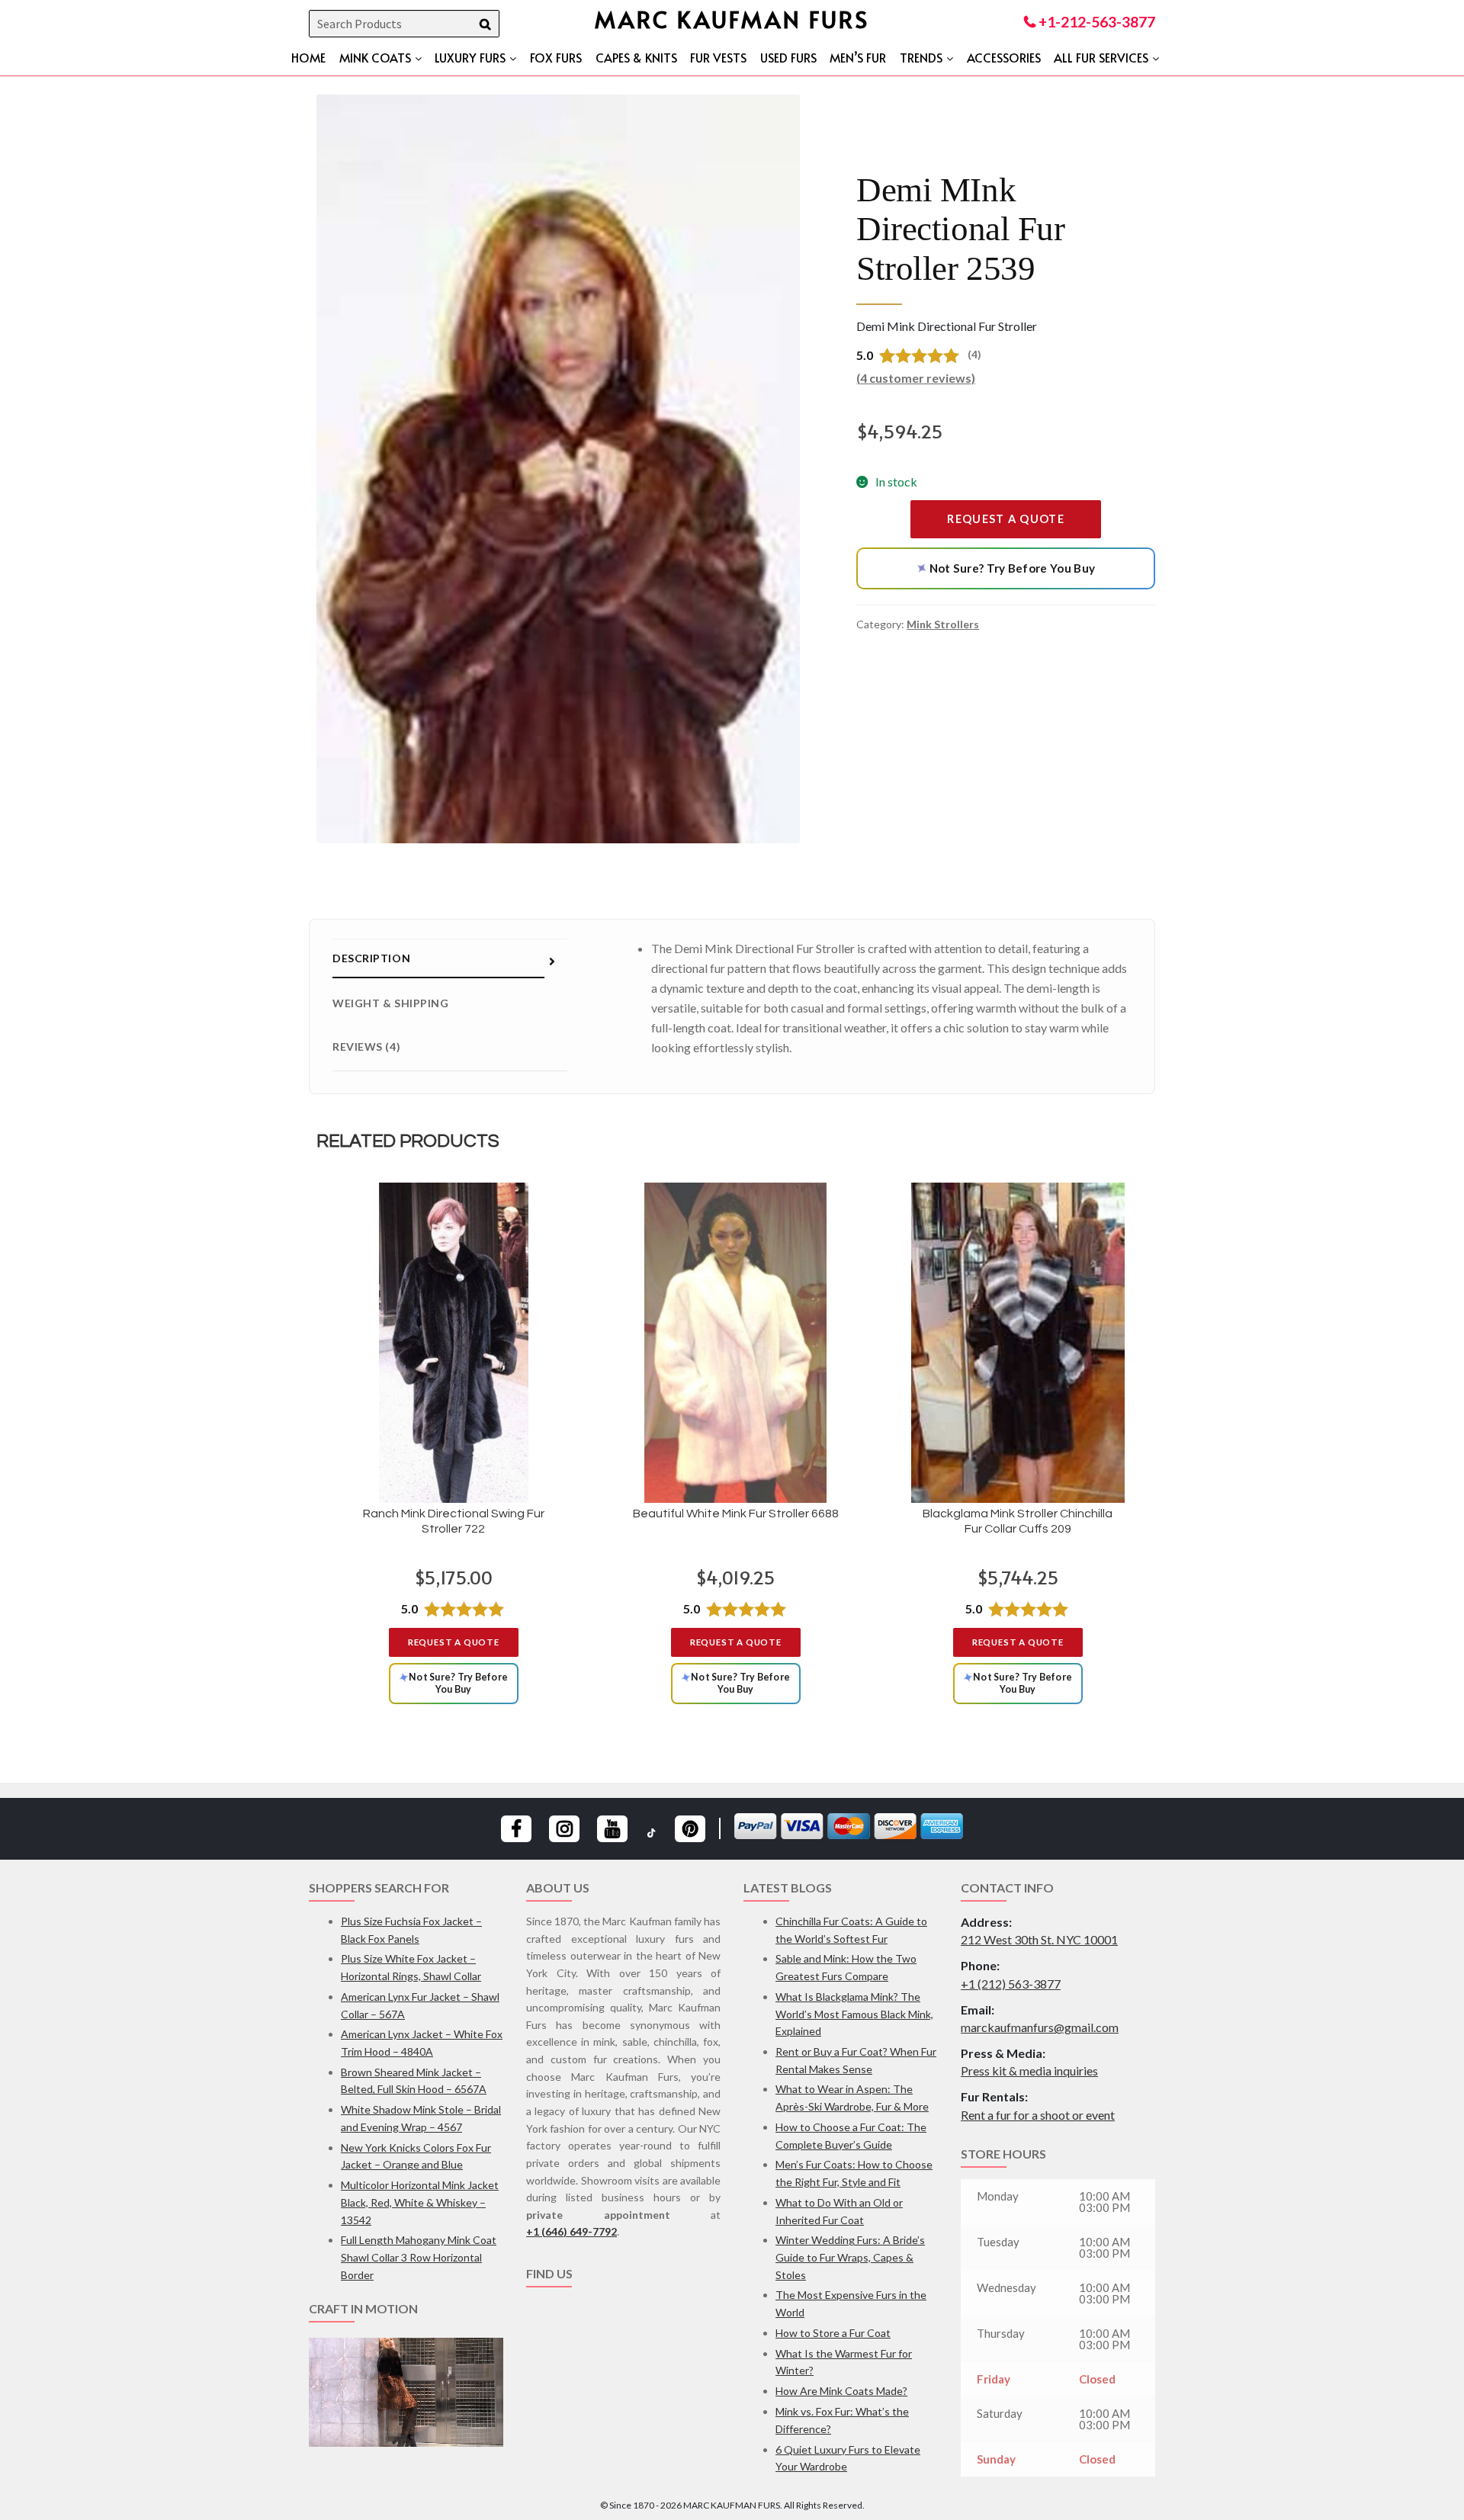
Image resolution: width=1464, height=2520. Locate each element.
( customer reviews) (916, 378)
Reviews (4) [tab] (366, 1047)
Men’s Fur (858, 57)
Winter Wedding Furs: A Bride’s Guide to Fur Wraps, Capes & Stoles (850, 2257)
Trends (921, 57)
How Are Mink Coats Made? (841, 2391)
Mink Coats (375, 57)
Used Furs (788, 57)
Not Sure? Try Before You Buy (1003, 568)
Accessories (1004, 57)
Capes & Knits (636, 57)
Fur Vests (718, 57)
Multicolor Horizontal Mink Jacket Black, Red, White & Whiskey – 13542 (420, 2202)
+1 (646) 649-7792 (571, 2231)
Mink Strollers (943, 624)
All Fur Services (1101, 57)
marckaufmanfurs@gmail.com (1040, 2027)
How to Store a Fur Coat (833, 2333)
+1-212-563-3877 (1095, 22)
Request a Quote (1006, 519)
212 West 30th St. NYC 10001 (1039, 1939)
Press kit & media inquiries (1029, 2071)
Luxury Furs (470, 57)
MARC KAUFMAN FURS (732, 19)
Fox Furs (556, 57)
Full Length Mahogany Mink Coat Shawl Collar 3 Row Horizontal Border (419, 2257)
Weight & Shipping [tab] (391, 1003)
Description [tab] (371, 958)
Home (308, 57)
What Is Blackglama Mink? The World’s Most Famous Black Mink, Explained (854, 2014)
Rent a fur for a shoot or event (1038, 2115)
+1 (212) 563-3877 (1011, 1984)
